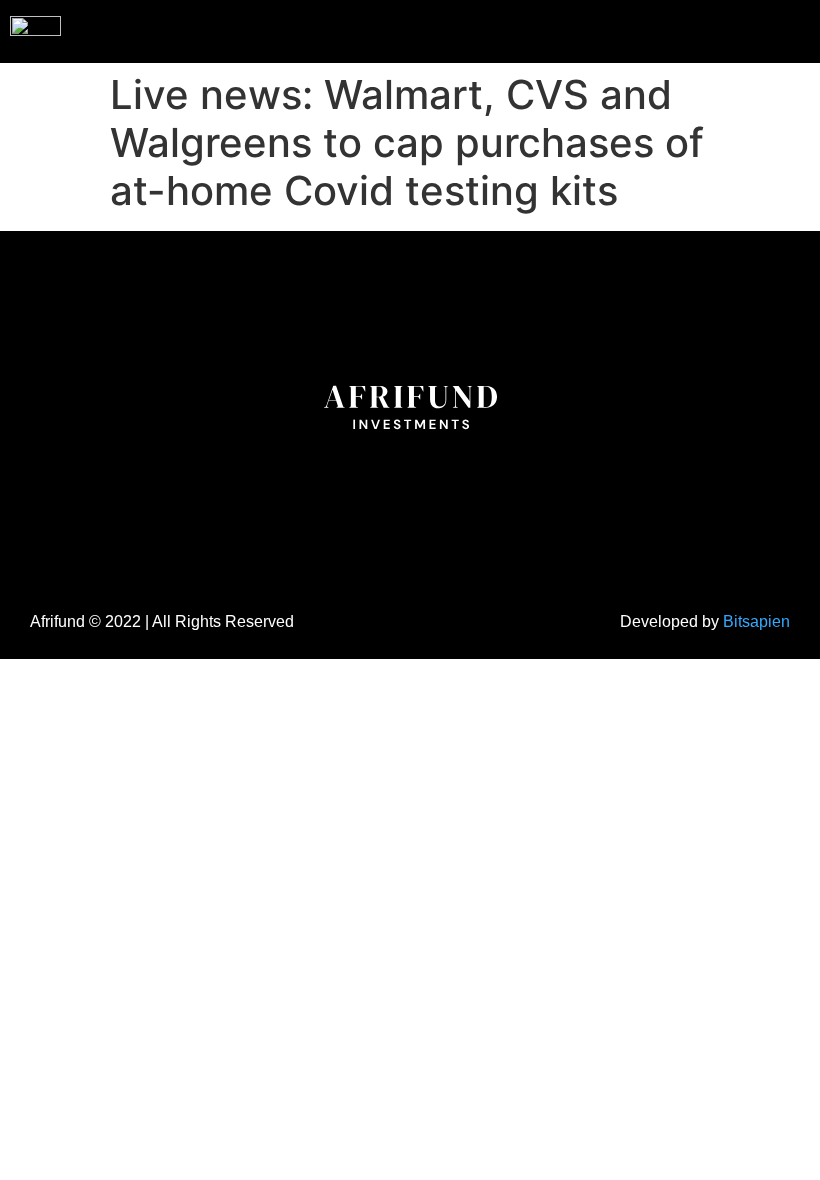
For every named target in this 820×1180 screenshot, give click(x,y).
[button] (764, 29)
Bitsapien (756, 621)
